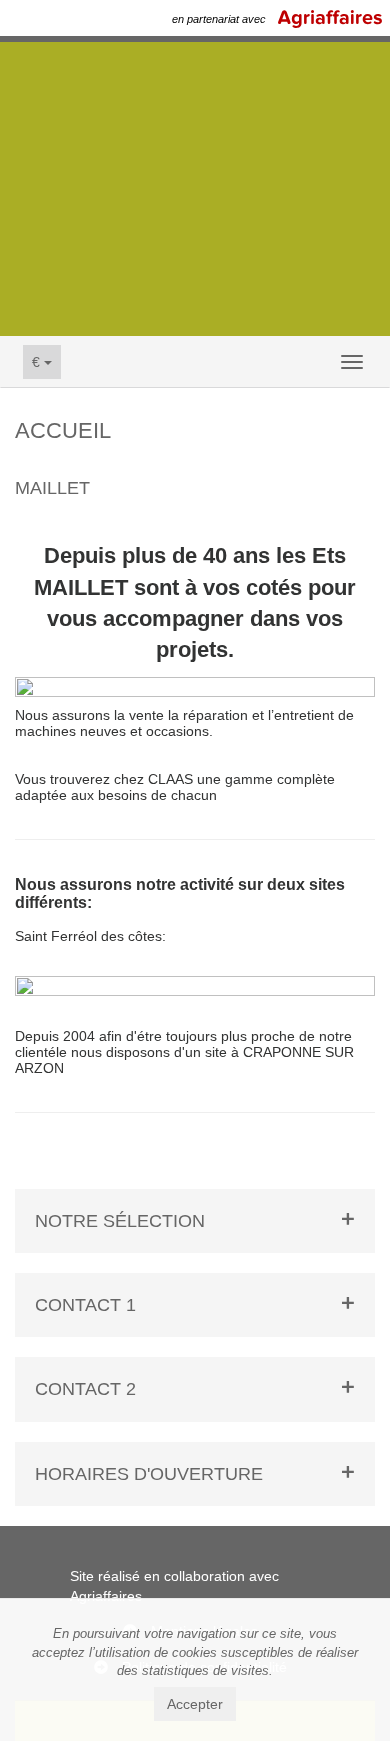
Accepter (195, 1704)
